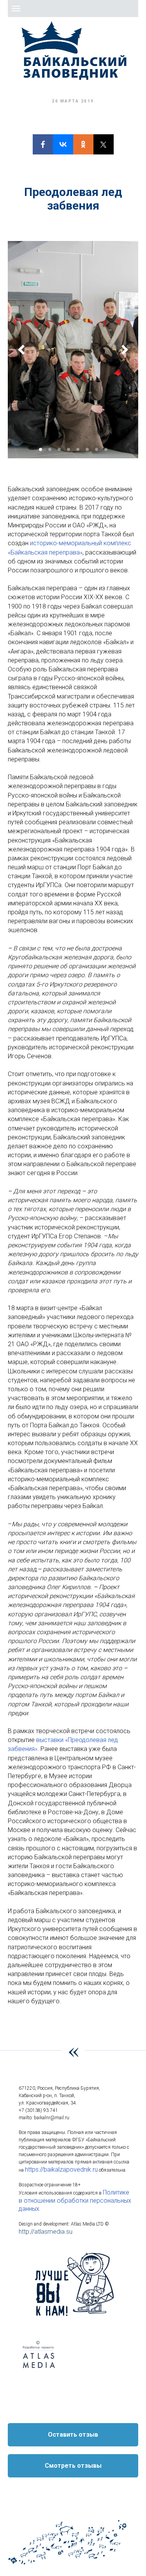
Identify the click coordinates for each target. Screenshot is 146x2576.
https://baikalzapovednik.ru (61, 2169)
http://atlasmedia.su (46, 2232)
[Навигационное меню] (16, 9)
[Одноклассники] (83, 144)
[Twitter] (104, 144)
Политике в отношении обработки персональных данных (75, 2201)
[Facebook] (43, 144)
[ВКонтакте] (63, 144)
